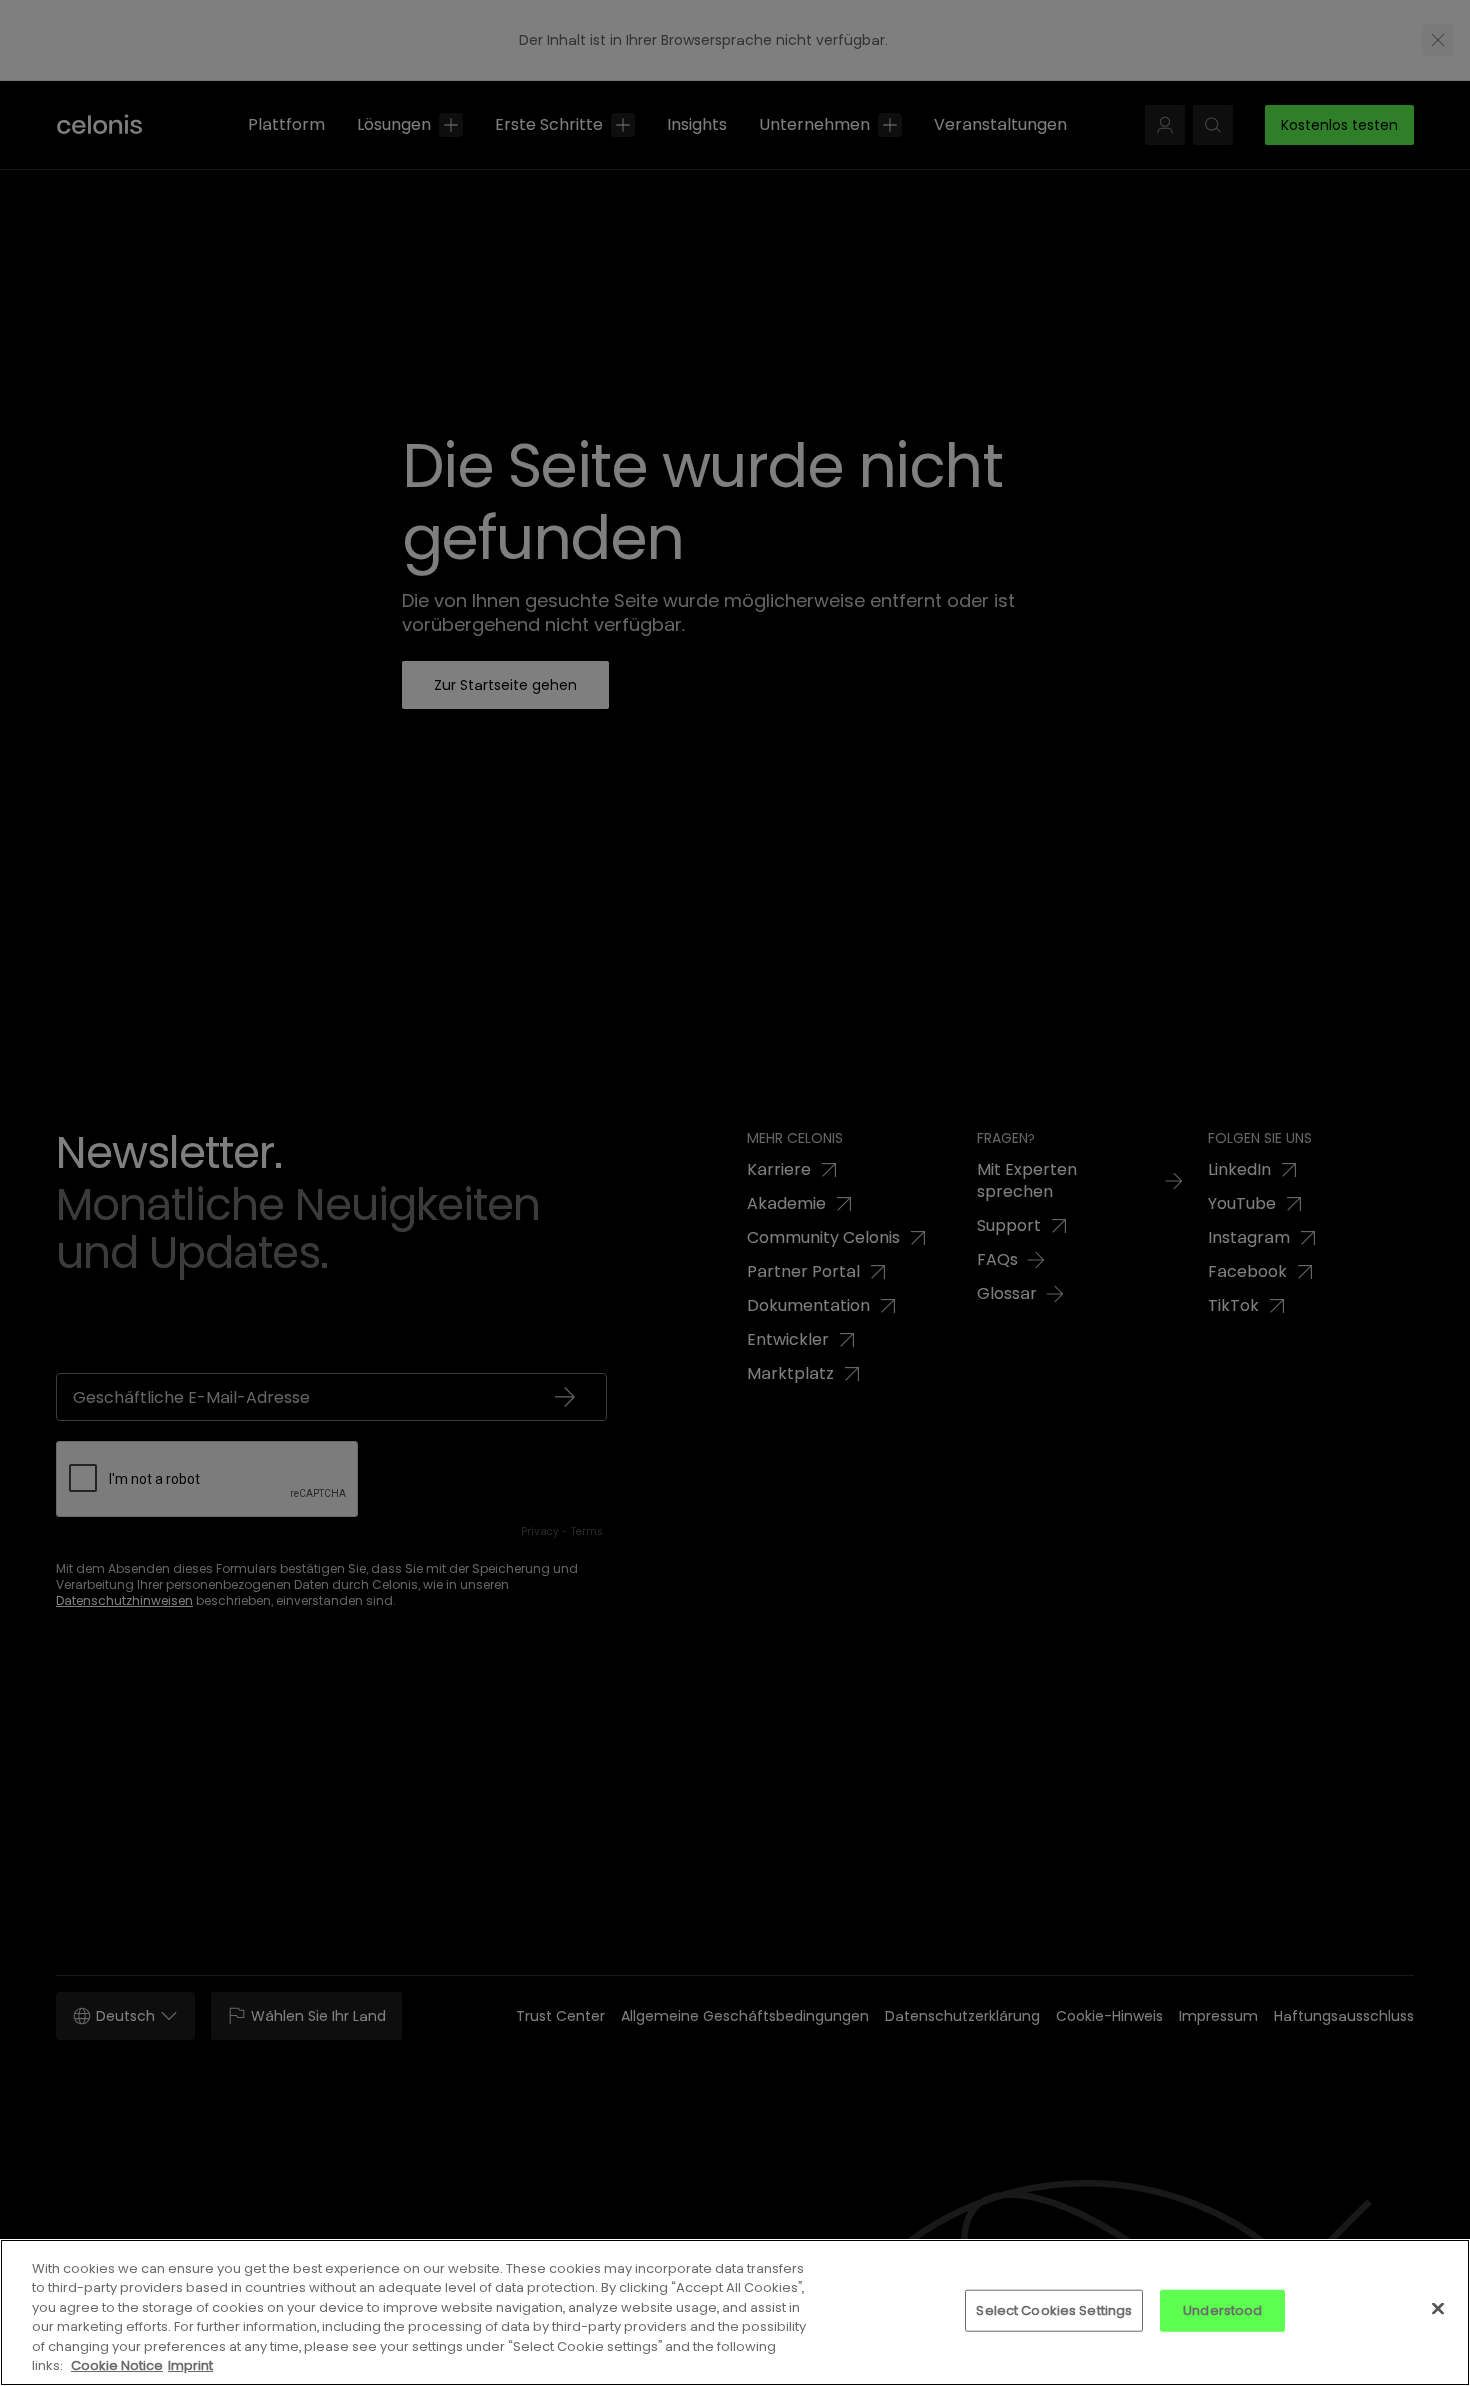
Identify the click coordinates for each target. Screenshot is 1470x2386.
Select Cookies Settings (1054, 2310)
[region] (735, 2312)
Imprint (190, 2365)
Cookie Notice (117, 2365)
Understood (1222, 2310)
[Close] (1438, 2309)
